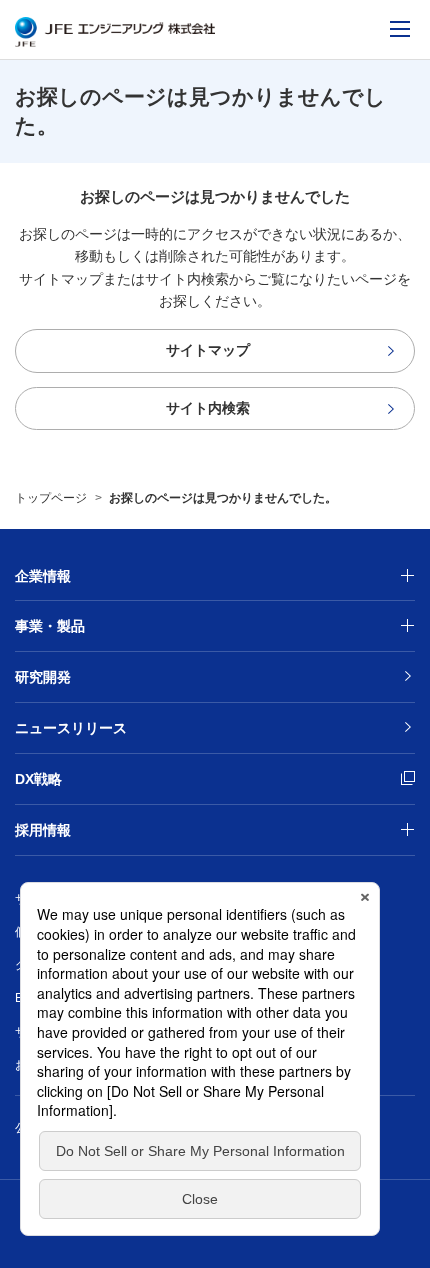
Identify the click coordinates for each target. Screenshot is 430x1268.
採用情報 (43, 830)
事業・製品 (50, 626)
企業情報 (43, 576)
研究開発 (43, 677)
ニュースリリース (71, 728)
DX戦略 (122, 778)
